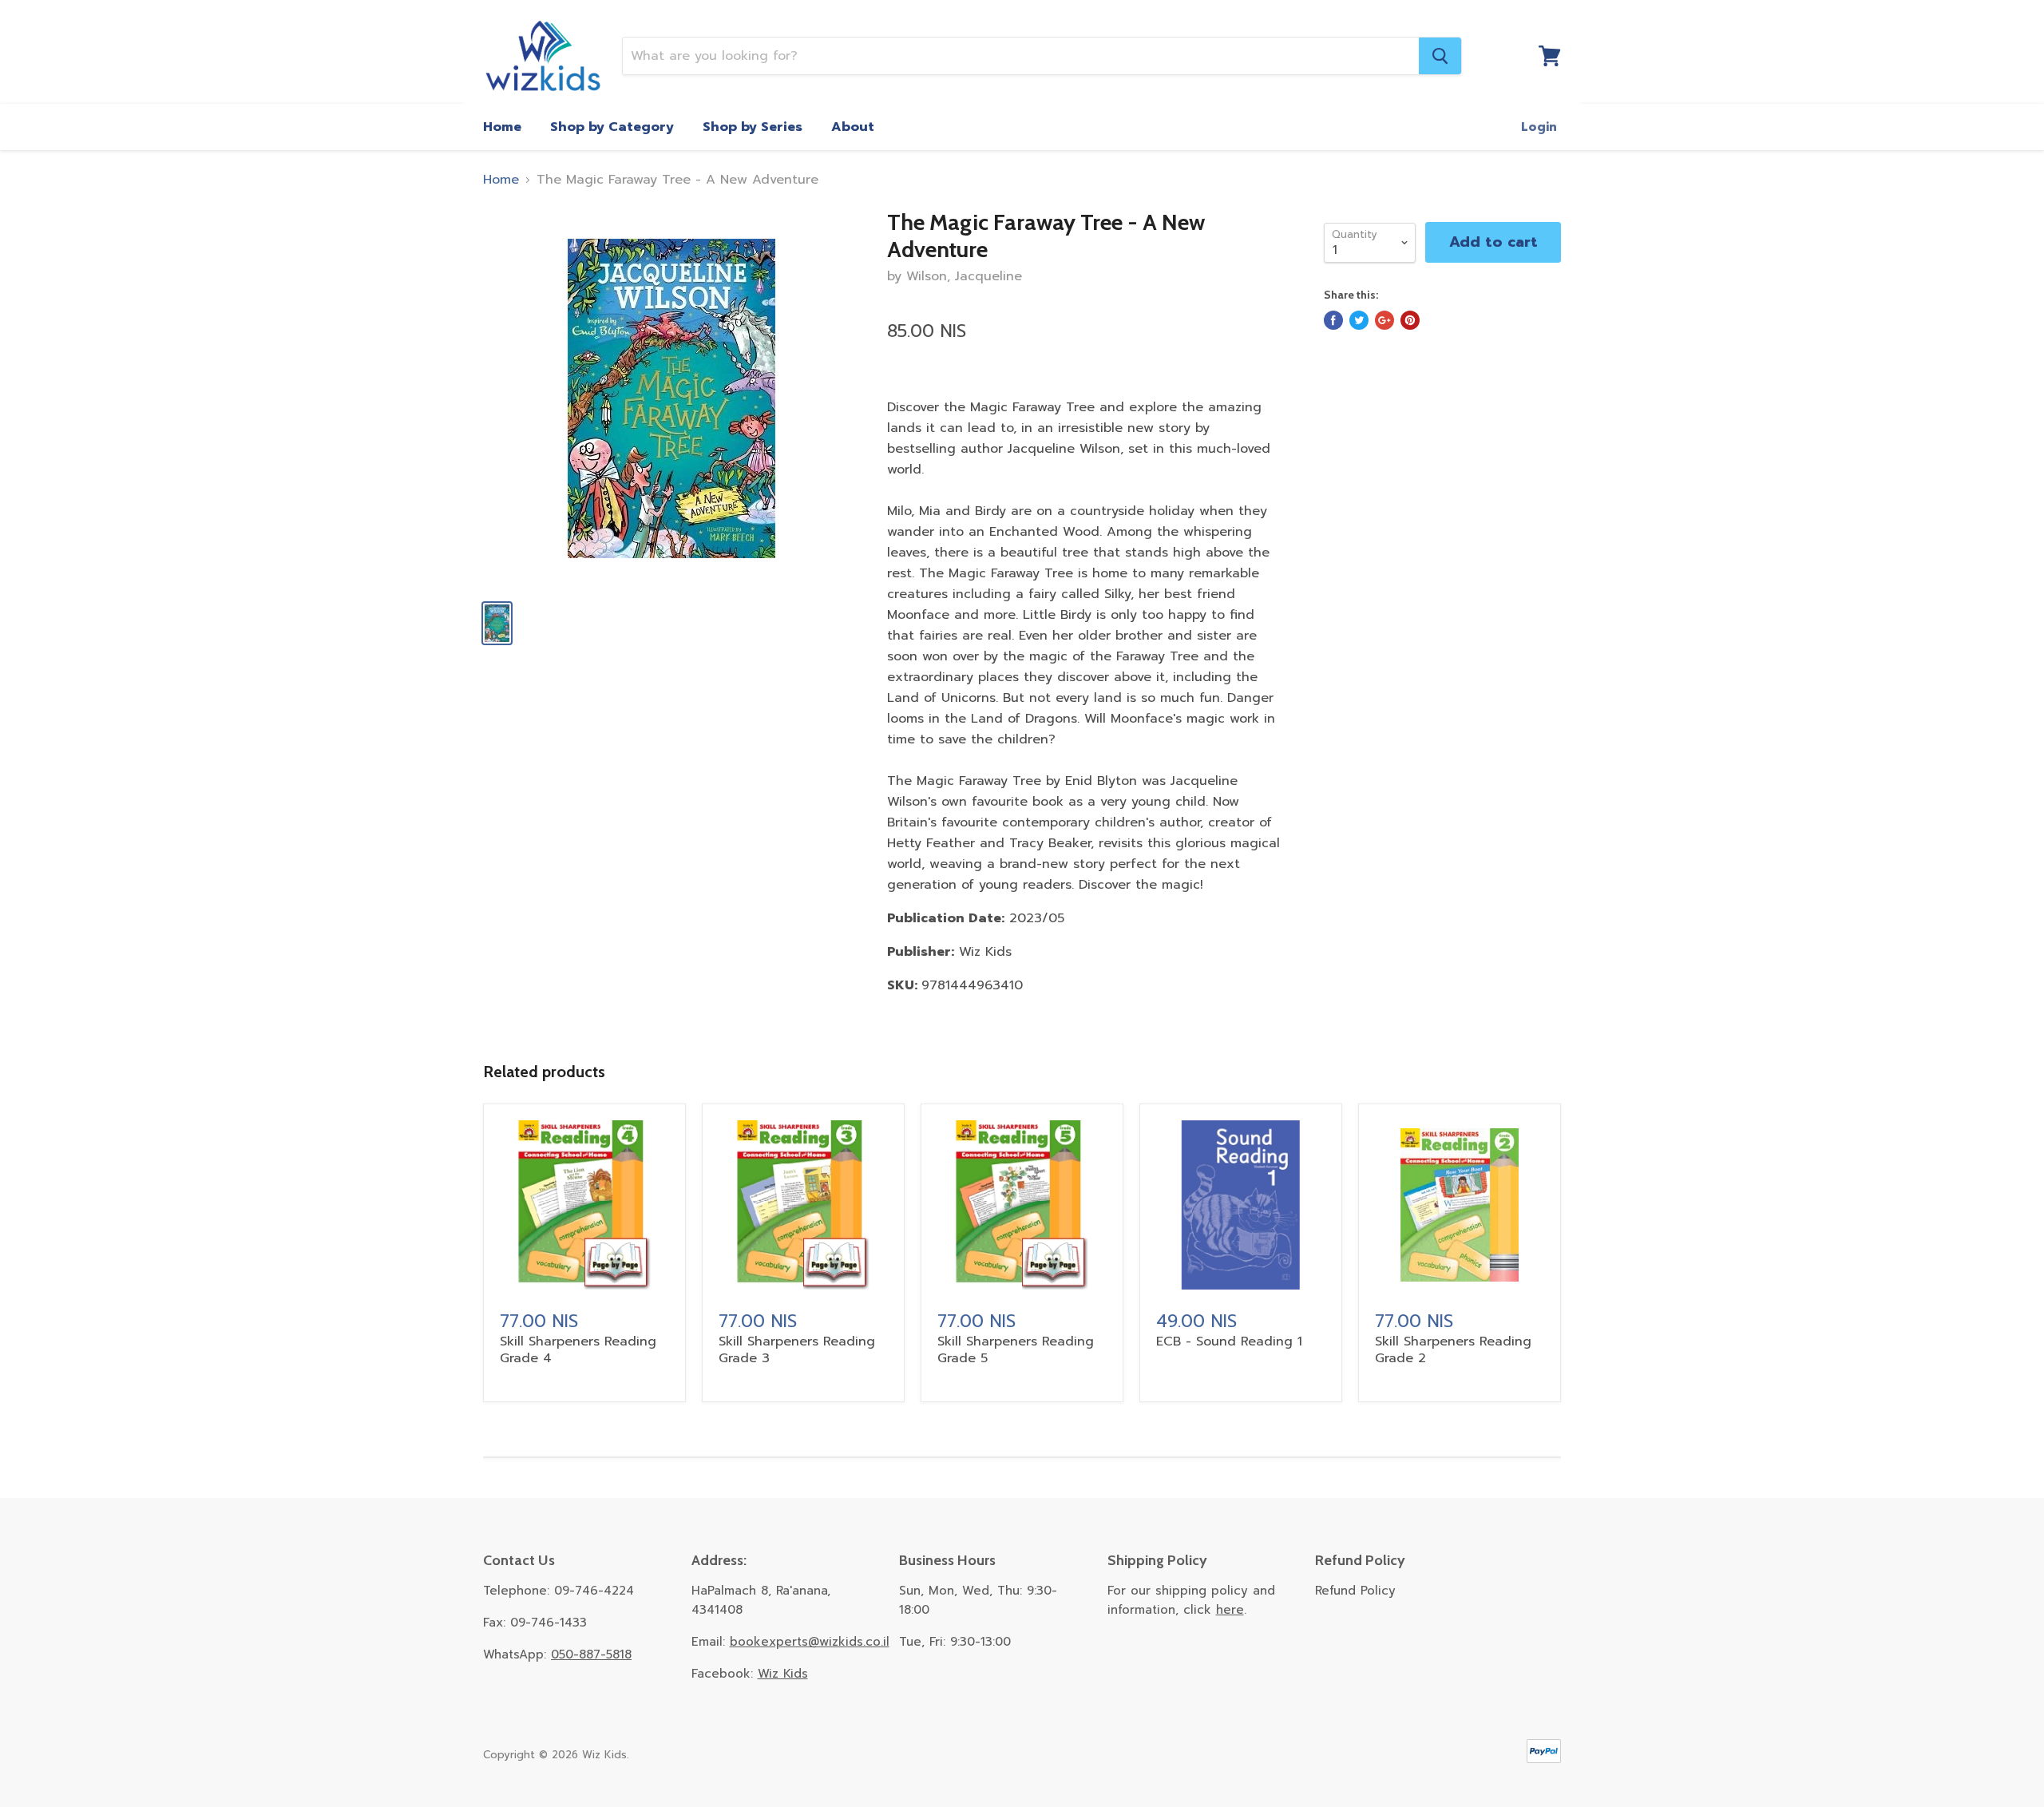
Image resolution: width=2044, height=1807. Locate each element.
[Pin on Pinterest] (1410, 320)
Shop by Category (612, 127)
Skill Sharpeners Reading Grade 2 (1453, 1350)
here (1230, 1610)
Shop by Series (753, 127)
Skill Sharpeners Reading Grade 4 (578, 1350)
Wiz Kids (783, 1674)
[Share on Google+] (1384, 320)
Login (1539, 127)
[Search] (1440, 56)
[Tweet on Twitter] (1359, 320)
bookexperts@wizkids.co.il (810, 1642)
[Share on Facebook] (1333, 320)
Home (502, 127)
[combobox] (1021, 56)
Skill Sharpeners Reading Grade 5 (1016, 1350)
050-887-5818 (591, 1654)
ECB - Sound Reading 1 (1229, 1341)
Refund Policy (1355, 1591)
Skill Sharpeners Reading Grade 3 (797, 1350)
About (853, 127)
